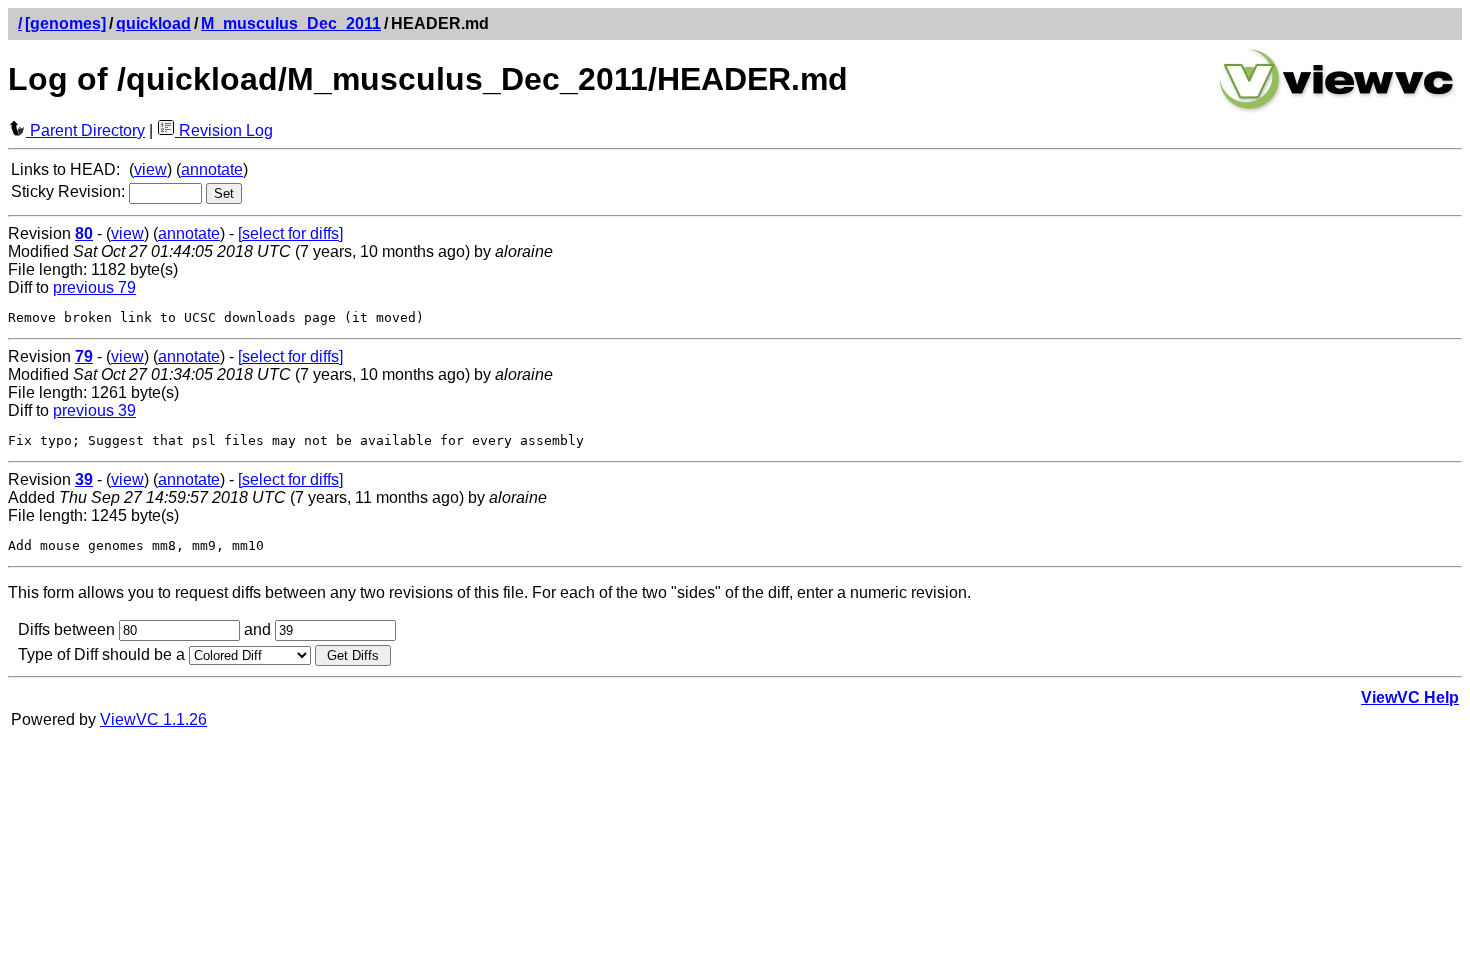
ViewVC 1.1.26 (153, 719)
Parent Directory (85, 130)
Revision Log (224, 130)
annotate (212, 169)
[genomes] (65, 23)
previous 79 (94, 287)
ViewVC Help (1410, 697)
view (150, 169)
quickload (153, 23)
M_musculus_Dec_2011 (291, 23)
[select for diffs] (290, 233)
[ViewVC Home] (1337, 109)
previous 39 (94, 410)
